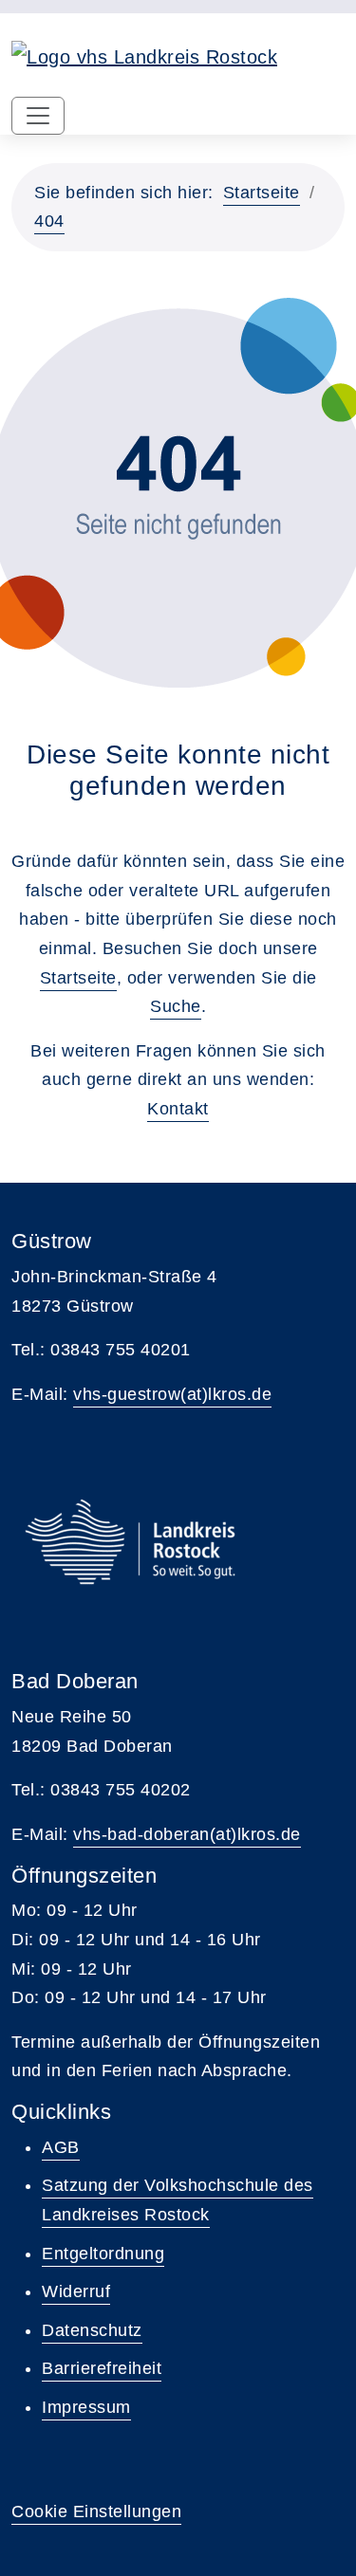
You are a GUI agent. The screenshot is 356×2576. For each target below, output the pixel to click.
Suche (176, 1006)
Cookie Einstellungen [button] (96, 2512)
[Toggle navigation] (38, 116)
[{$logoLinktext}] (144, 55)
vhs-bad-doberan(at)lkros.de (187, 1834)
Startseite (262, 193)
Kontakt (178, 1109)
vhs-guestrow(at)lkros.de (172, 1394)
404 (49, 221)
